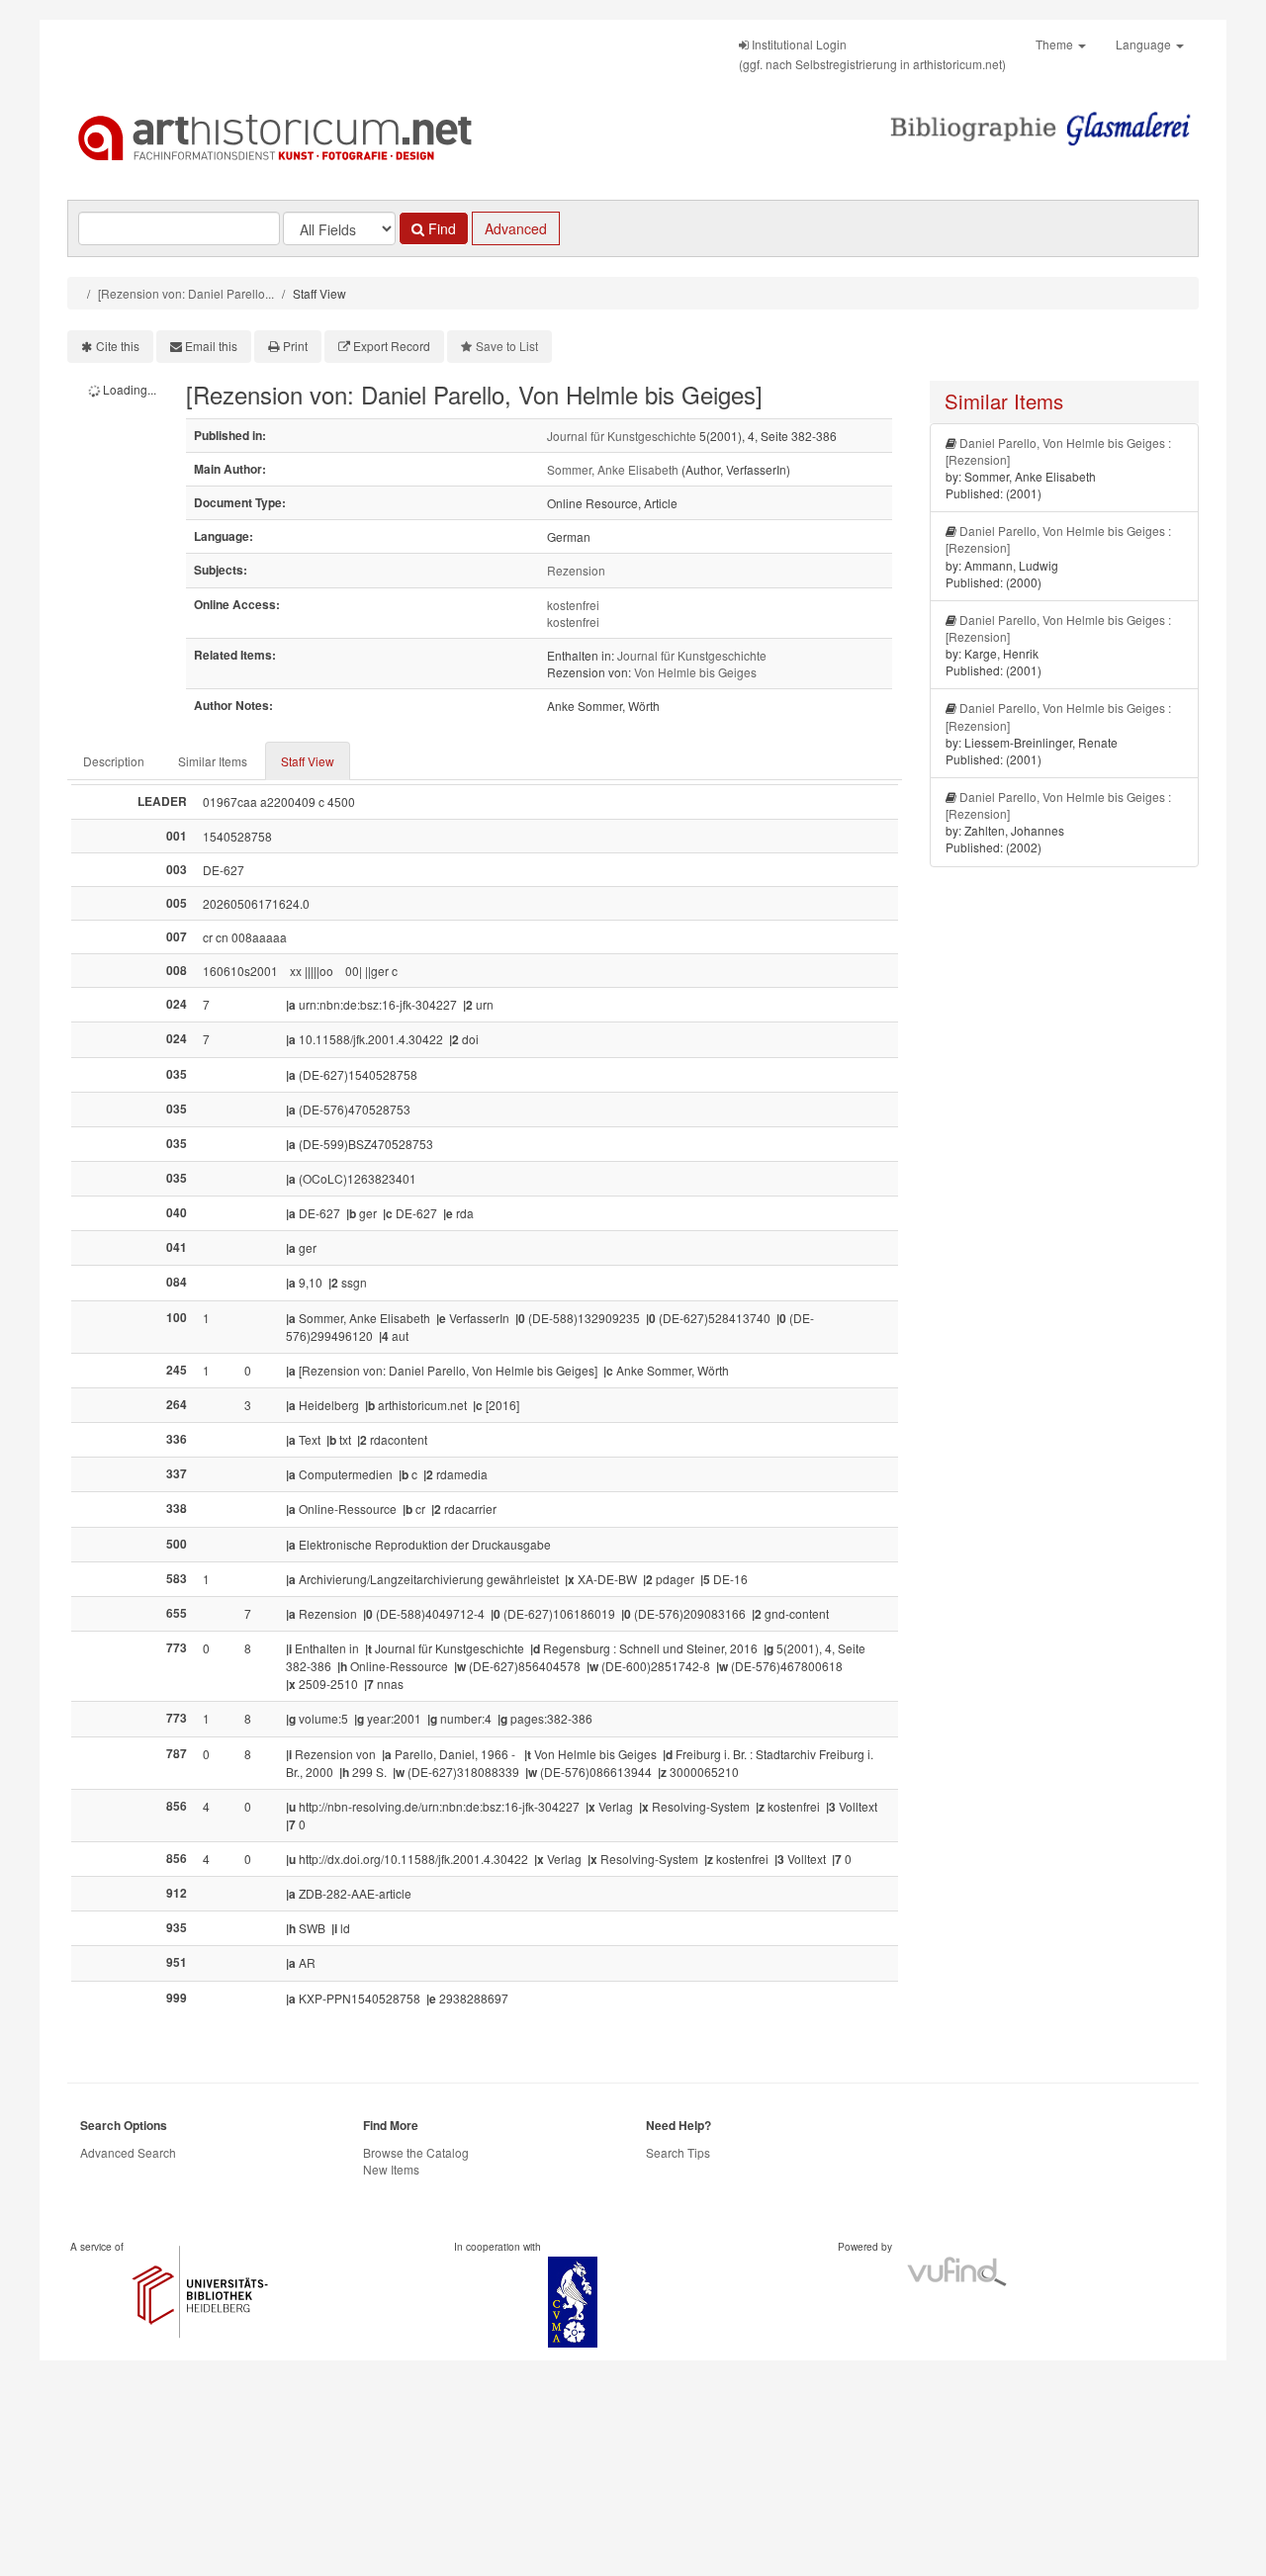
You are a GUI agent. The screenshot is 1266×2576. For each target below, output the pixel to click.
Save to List (507, 346)
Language (1145, 44)
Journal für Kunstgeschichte (622, 436)
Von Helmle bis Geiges (695, 672)
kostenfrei (573, 605)
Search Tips (678, 2152)
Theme (1056, 44)
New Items (391, 2169)
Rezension (576, 570)
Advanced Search (128, 2152)
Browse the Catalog (416, 2152)
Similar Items (213, 761)
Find (440, 228)
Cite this (118, 346)
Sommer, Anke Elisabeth (613, 469)
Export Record (392, 346)
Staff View (308, 761)
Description (114, 761)
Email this (211, 346)
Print (295, 346)
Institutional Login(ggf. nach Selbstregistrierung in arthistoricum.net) (872, 54)
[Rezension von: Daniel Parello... (186, 293)
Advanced (516, 228)
